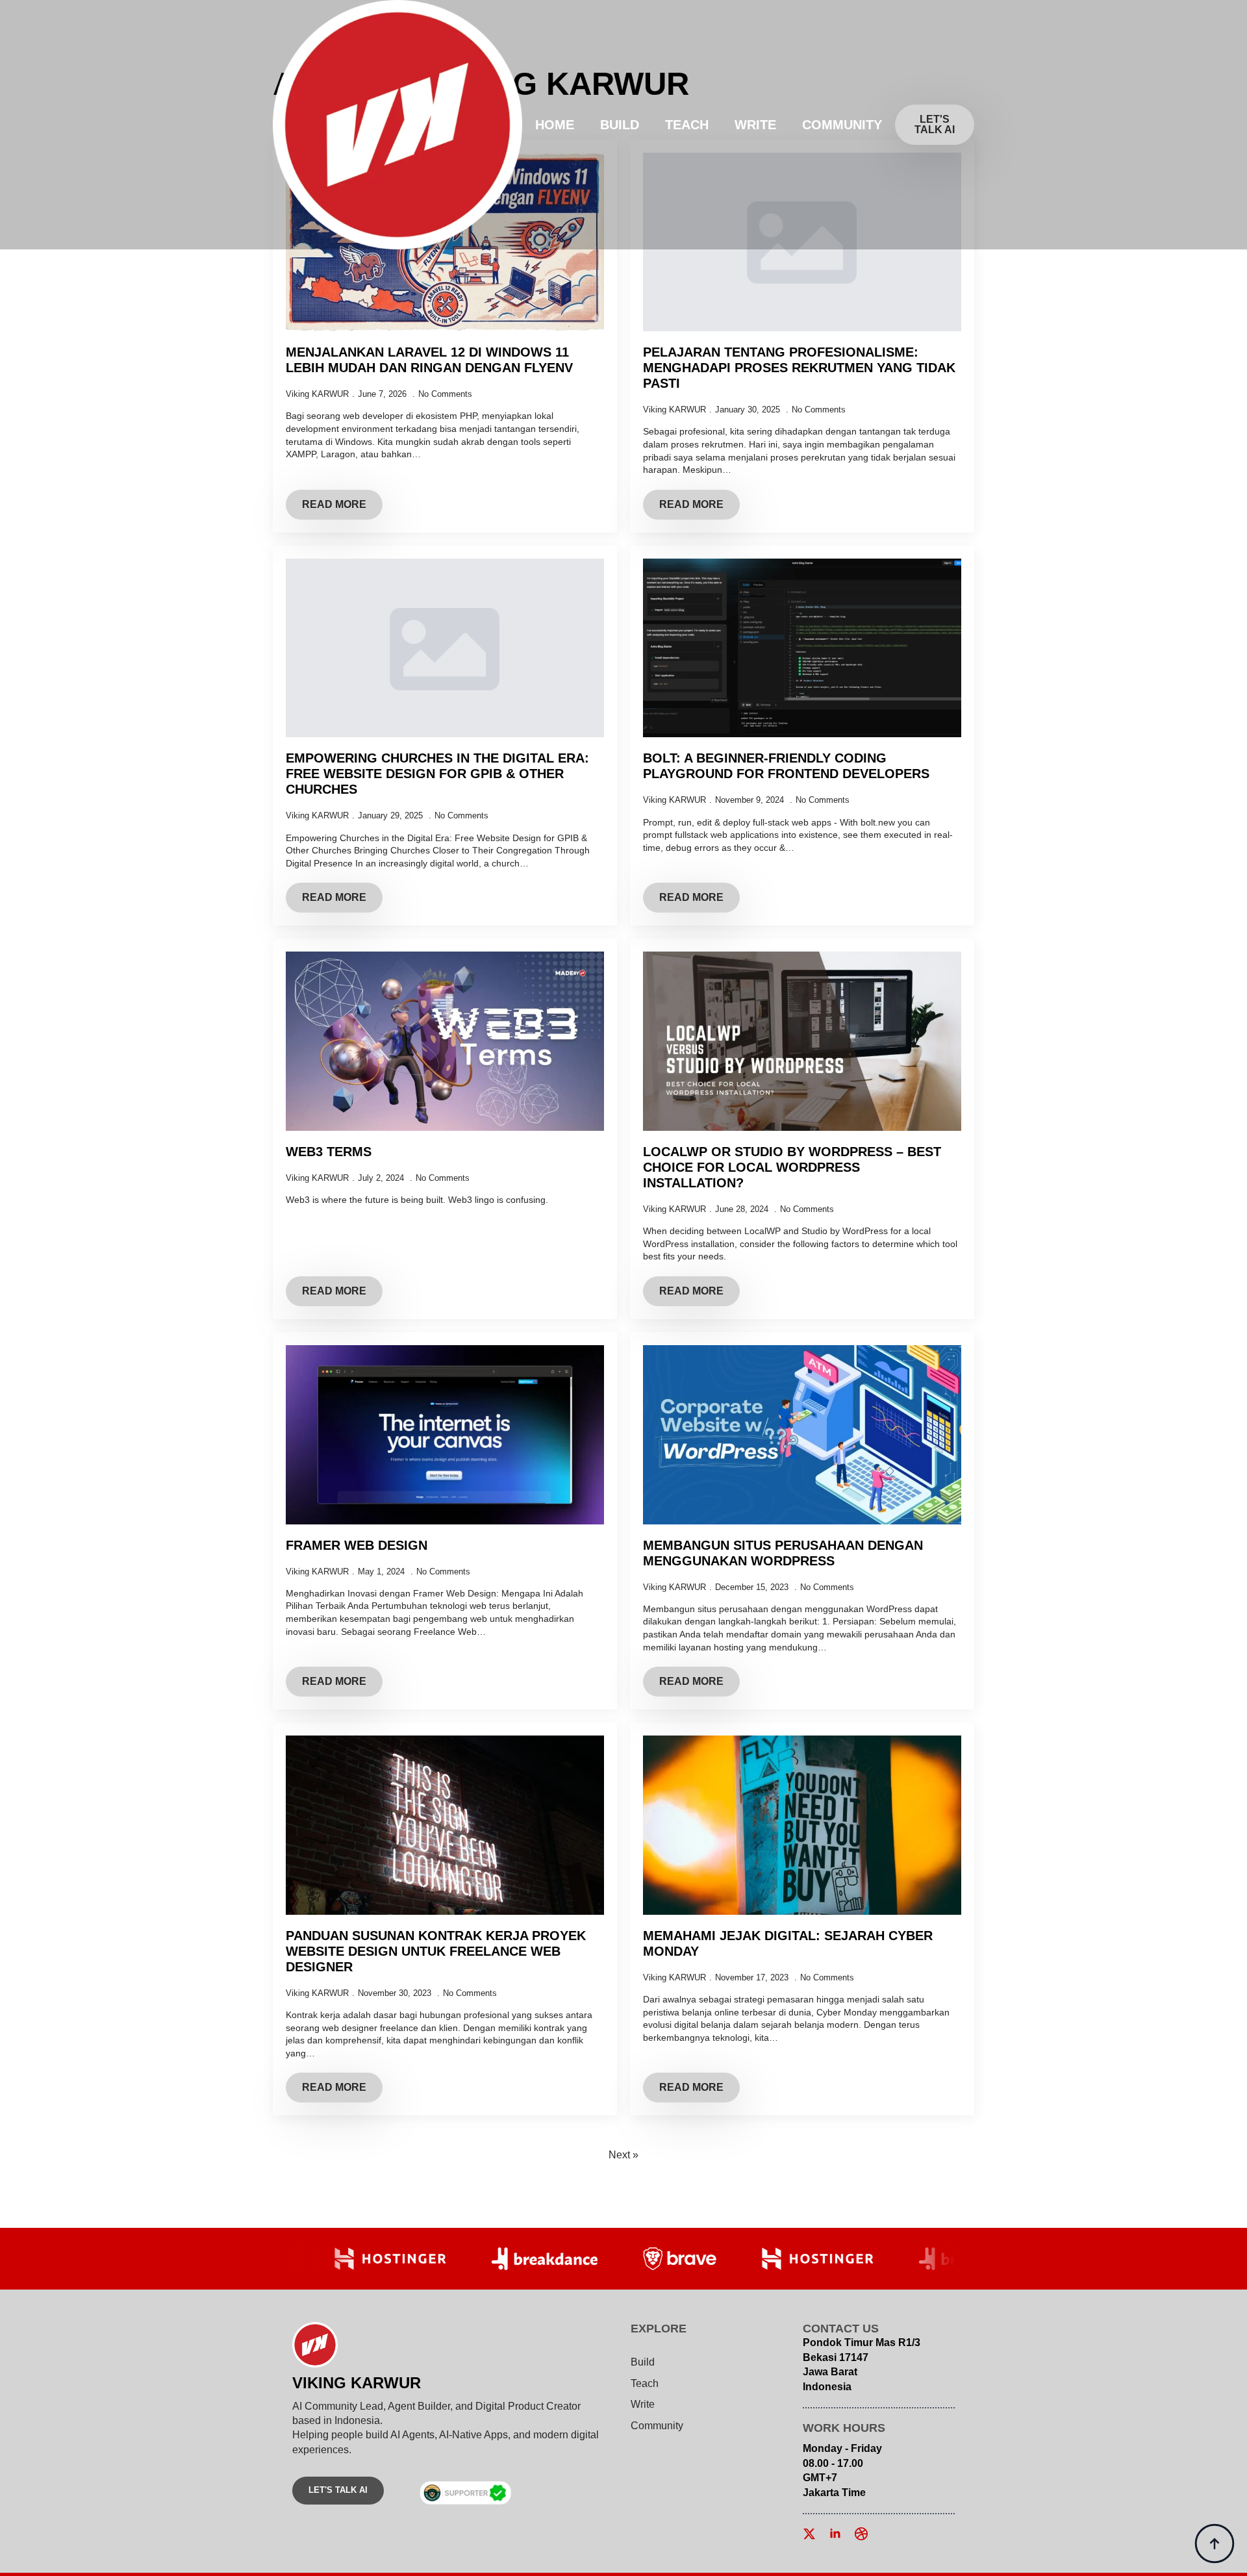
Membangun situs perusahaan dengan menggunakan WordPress (783, 1553)
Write (755, 125)
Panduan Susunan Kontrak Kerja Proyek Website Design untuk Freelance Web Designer (436, 1951)
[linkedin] (835, 2534)
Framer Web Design (357, 1545)
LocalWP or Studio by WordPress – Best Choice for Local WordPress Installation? (792, 1167)
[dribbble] (861, 2534)
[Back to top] (1215, 2544)
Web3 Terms (329, 1152)
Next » (623, 2155)
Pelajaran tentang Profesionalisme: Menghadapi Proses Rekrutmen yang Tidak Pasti (799, 368)
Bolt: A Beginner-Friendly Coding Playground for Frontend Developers (786, 766)
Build (620, 125)
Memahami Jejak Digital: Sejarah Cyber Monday (788, 1943)
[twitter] (809, 2534)
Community (842, 125)
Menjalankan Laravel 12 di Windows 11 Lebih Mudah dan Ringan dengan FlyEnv (429, 360)
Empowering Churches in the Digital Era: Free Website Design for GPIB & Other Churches (437, 774)
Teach (687, 125)
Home (555, 125)
